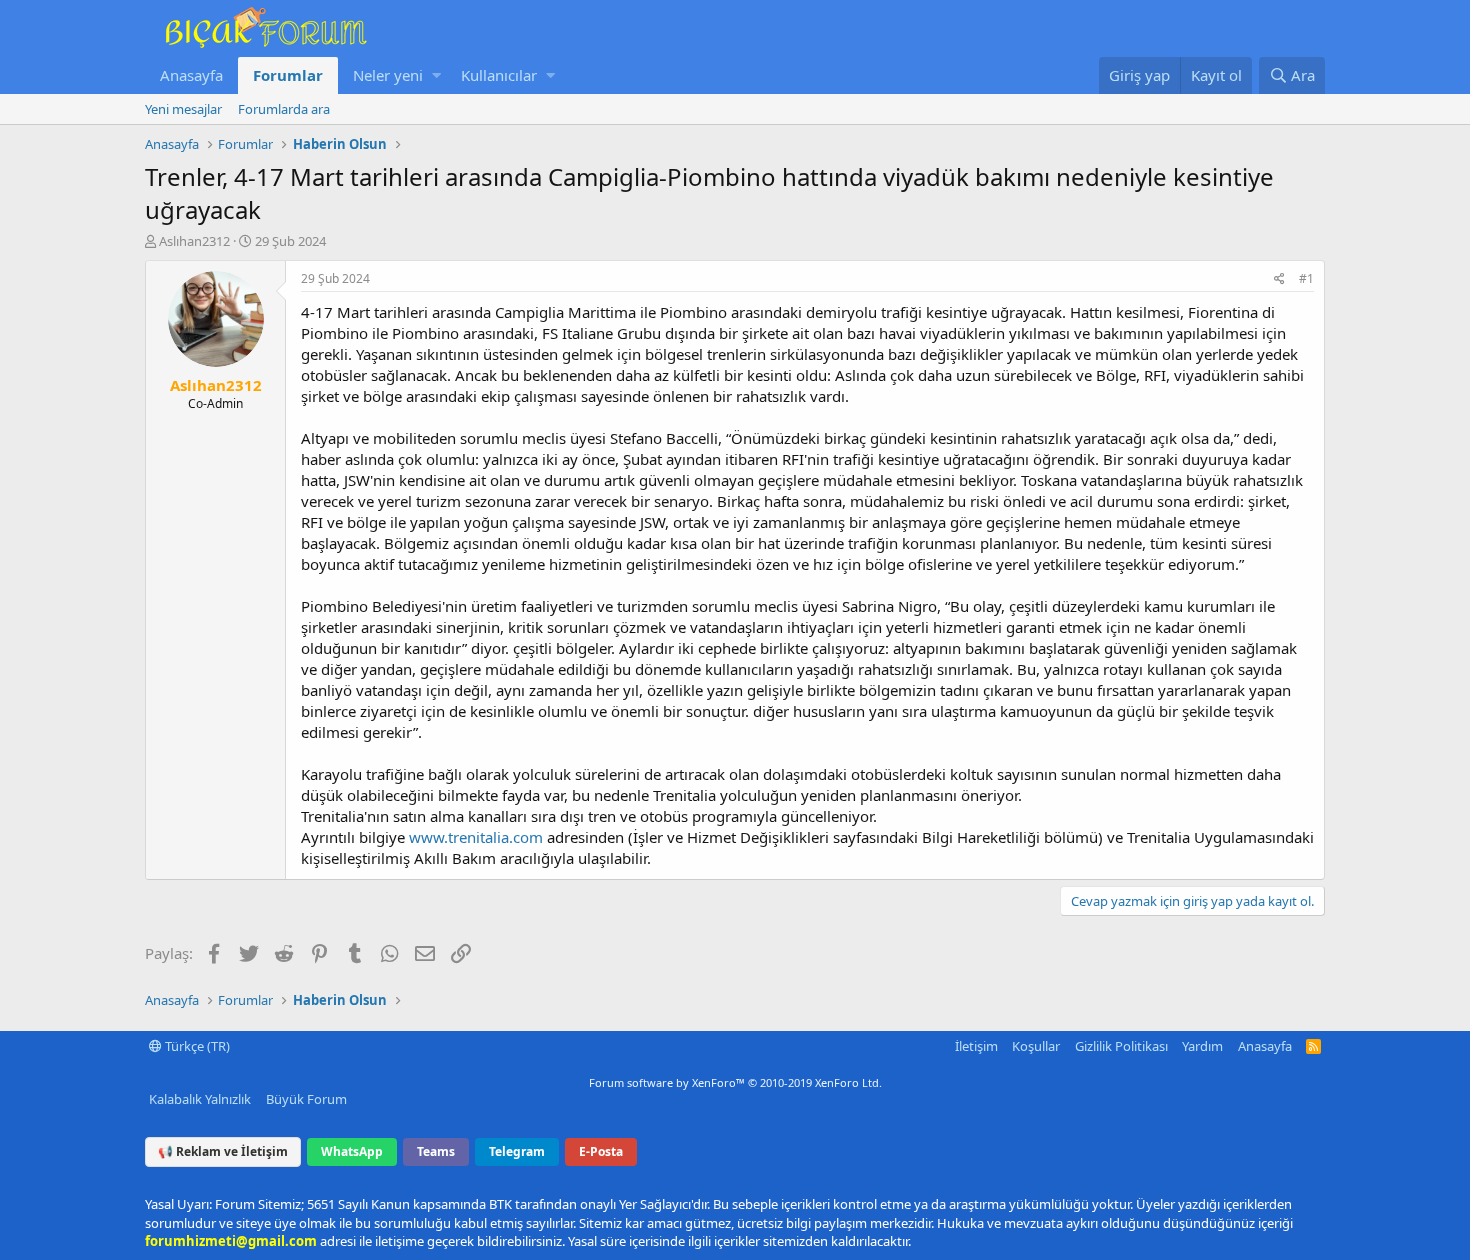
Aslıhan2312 (194, 241)
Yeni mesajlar (183, 109)
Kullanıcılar (499, 75)
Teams (436, 1151)
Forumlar (288, 75)
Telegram (517, 1151)
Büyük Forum (306, 1099)
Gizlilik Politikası (1121, 1046)
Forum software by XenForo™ (735, 1082)
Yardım (1202, 1046)
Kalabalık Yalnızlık (200, 1099)
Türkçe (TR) (196, 1046)
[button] (436, 75)
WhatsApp (352, 1151)
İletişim (976, 1046)
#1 (1306, 278)
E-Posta (601, 1151)
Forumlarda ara (284, 109)
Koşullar (1036, 1046)
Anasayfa (191, 75)
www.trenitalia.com (476, 837)
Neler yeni (388, 75)
